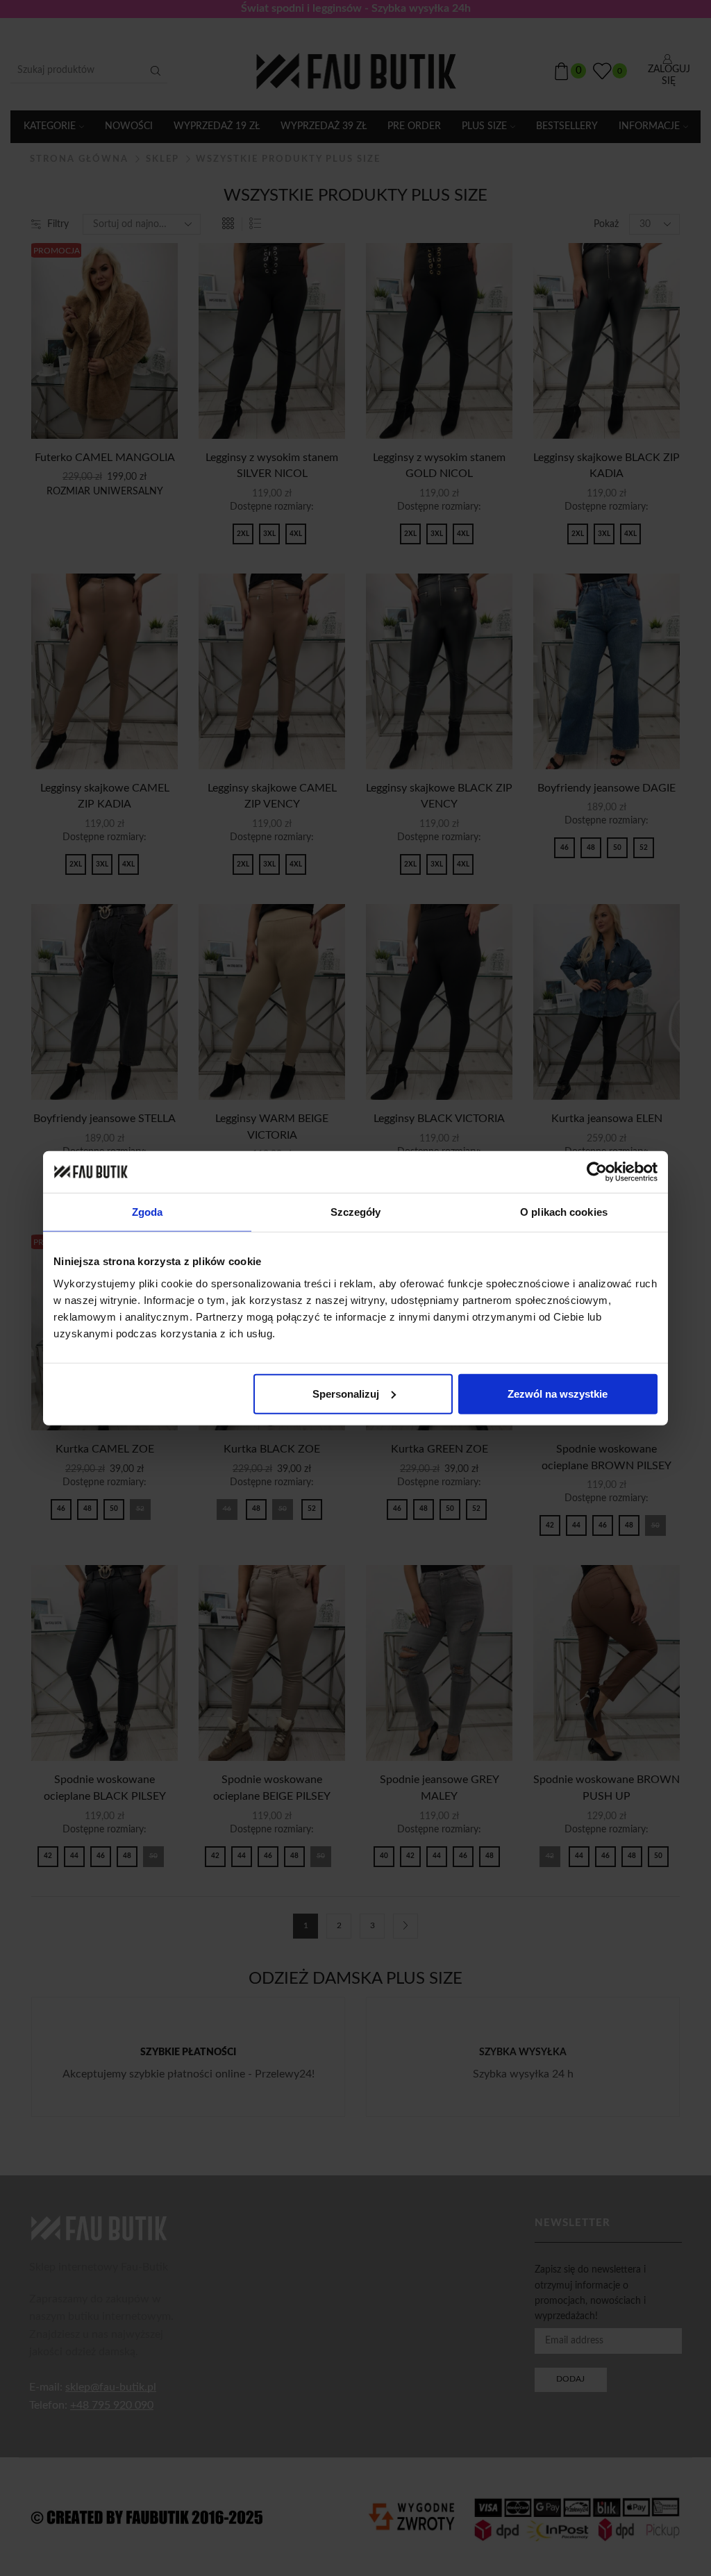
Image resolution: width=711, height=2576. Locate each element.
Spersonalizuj (346, 1393)
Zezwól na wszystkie (558, 1393)
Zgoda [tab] (148, 1212)
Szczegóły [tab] (356, 1212)
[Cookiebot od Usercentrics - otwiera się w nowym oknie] (597, 1172)
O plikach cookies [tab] (564, 1212)
